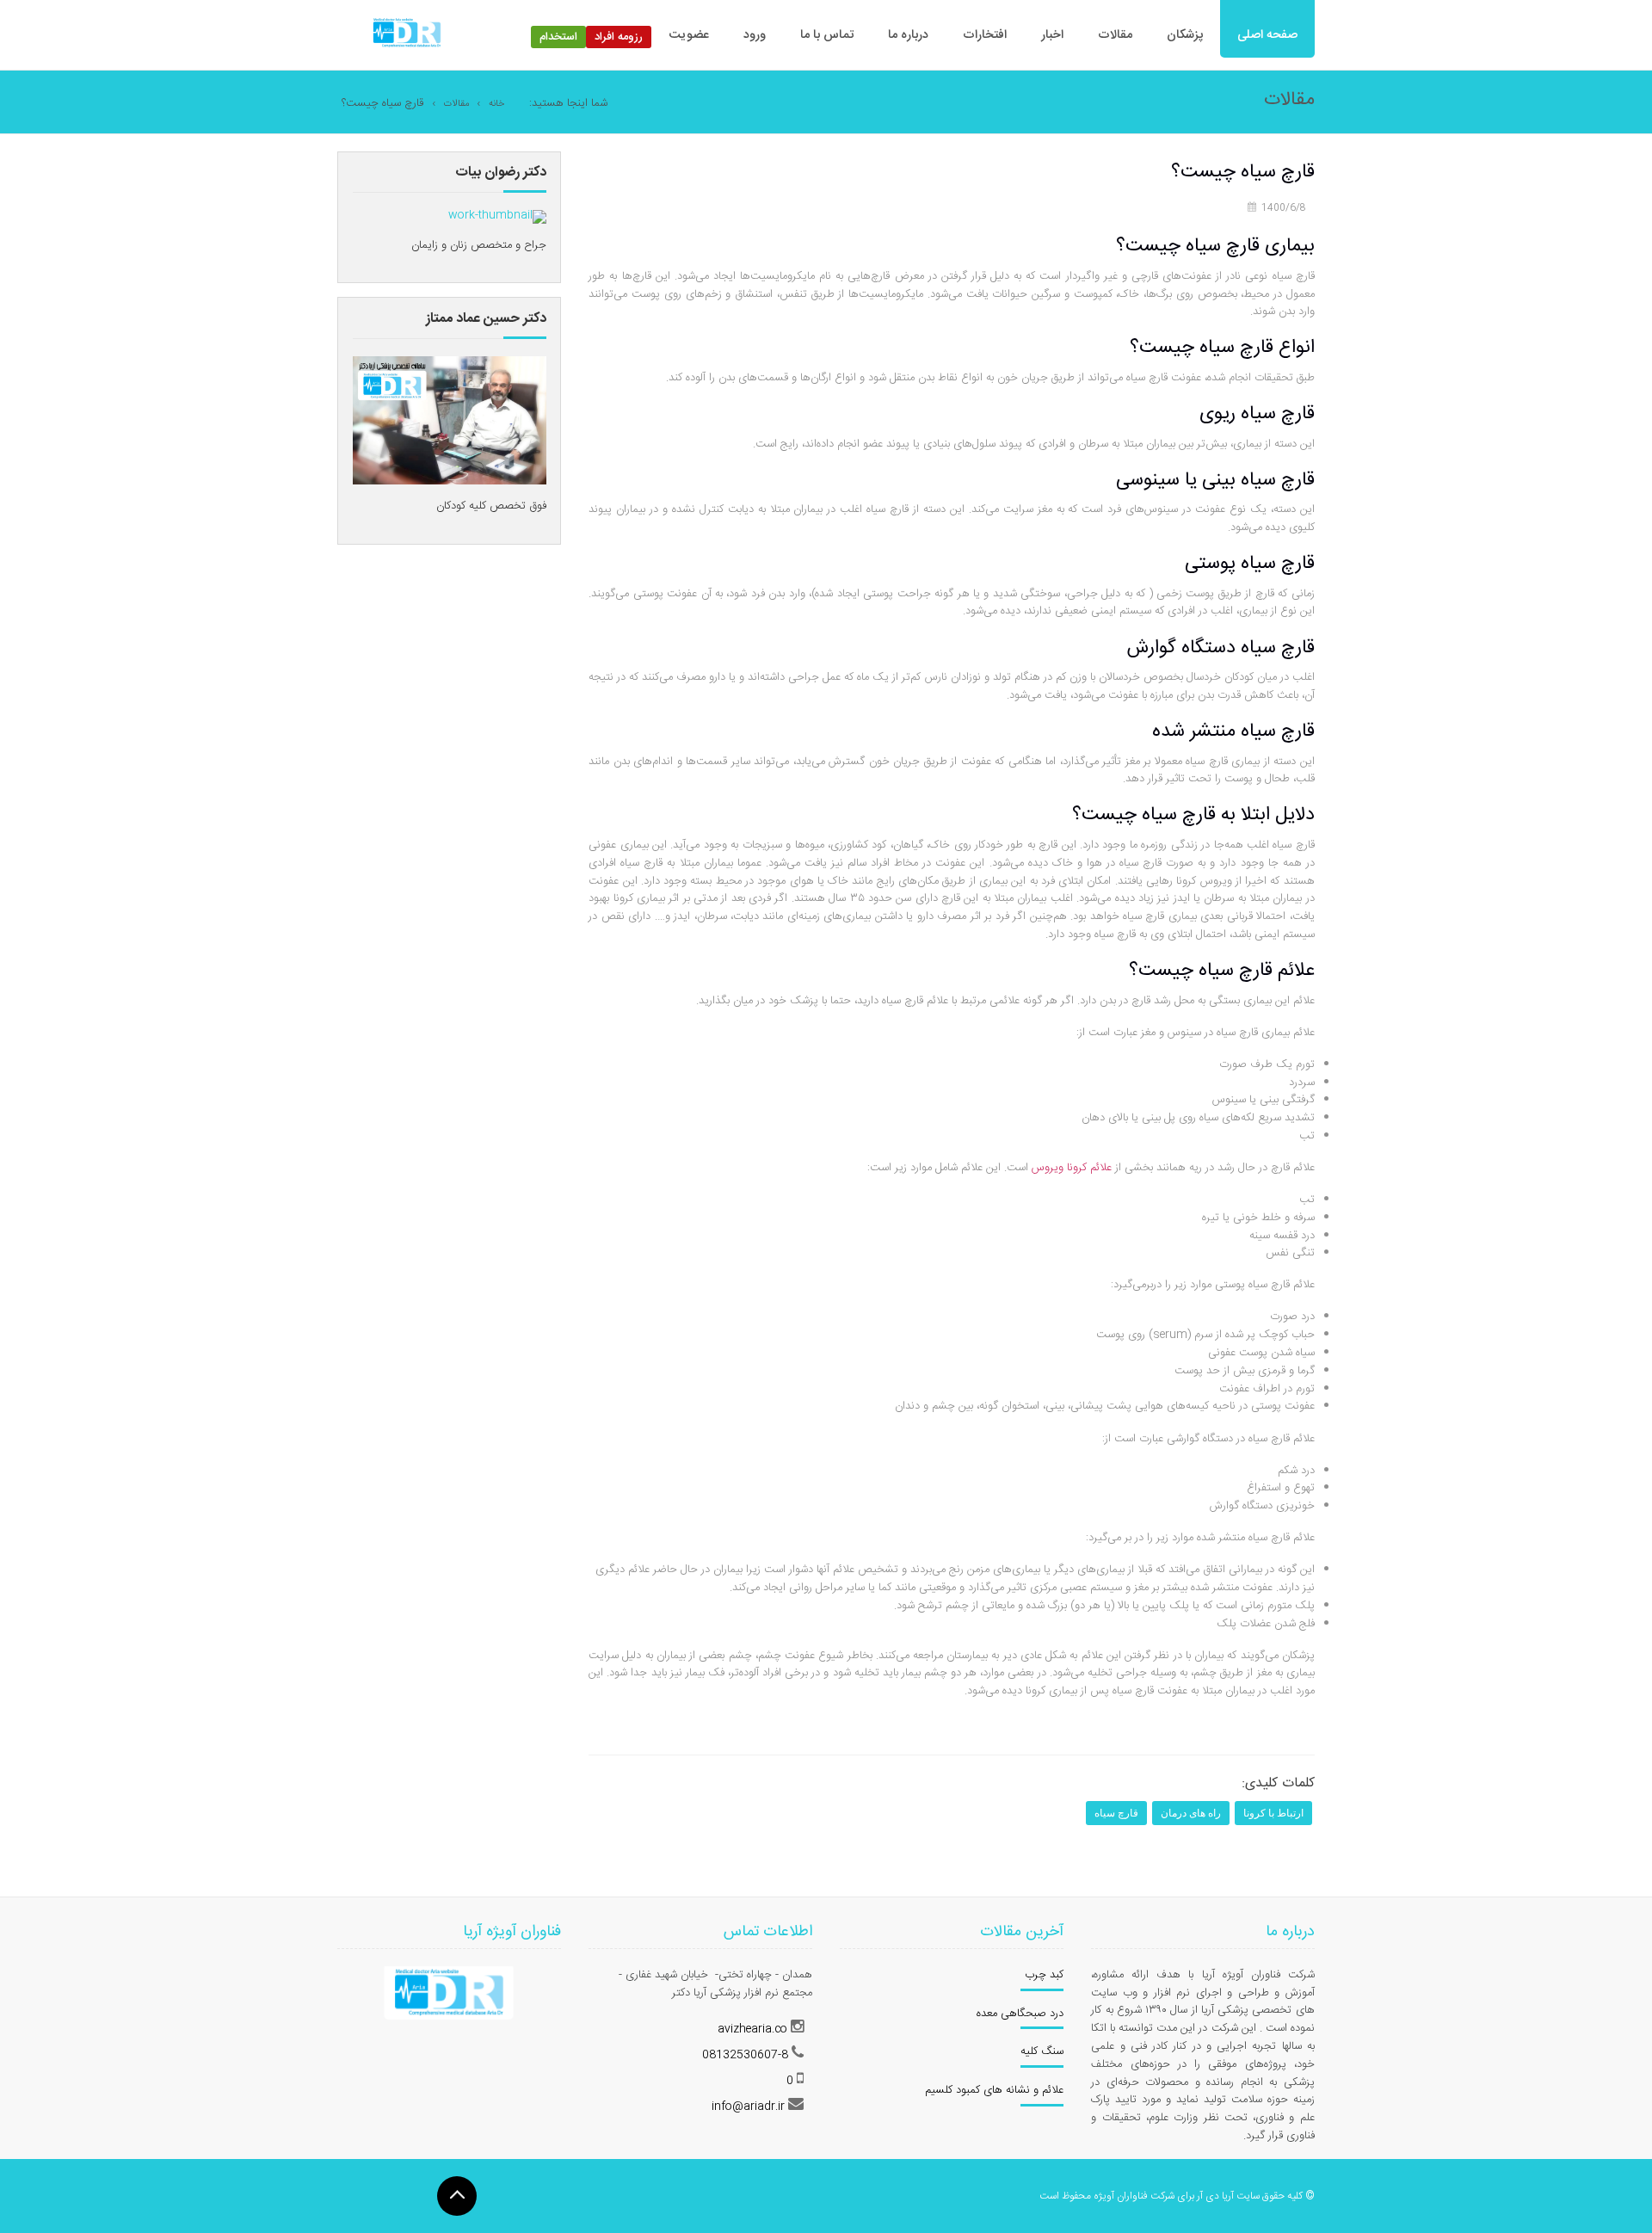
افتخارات (985, 35)
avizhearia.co (752, 2029)
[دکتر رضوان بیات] (497, 217)
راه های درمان (1191, 1813)
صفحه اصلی (1267, 35)
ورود (755, 35)
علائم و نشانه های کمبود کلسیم (994, 2090)
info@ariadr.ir (748, 2107)
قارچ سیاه (1116, 1813)
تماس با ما (827, 35)
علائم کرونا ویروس (1072, 1168)
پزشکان (1185, 35)
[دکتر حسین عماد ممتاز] (450, 421)
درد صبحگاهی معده (1020, 2014)
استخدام (558, 37)
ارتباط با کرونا (1273, 1813)
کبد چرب (1044, 1975)
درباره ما (908, 35)
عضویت (689, 35)
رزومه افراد (619, 37)
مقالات (1115, 35)
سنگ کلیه (1042, 2051)
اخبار (1052, 35)
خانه (496, 104)
